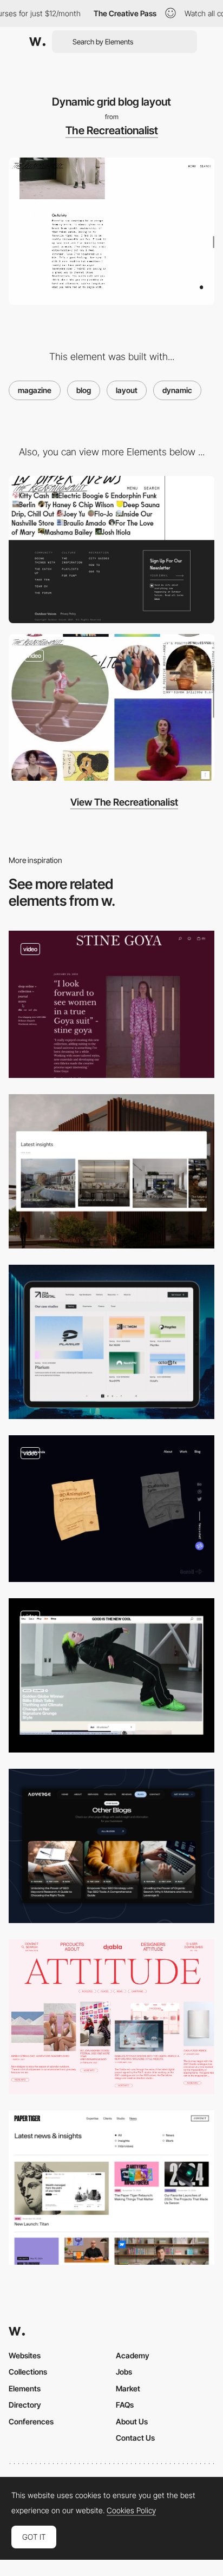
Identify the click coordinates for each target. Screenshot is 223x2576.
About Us (132, 2421)
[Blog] (111, 1171)
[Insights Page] (111, 2188)
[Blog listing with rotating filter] (111, 1675)
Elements (25, 2388)
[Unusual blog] (111, 1509)
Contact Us (135, 2438)
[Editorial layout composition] (111, 2016)
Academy (133, 2355)
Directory (25, 2405)
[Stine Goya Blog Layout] (111, 1004)
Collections (28, 2372)
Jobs (124, 2372)
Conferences (31, 2421)
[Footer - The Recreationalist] (111, 550)
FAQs (125, 2405)
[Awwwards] (37, 42)
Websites (25, 2355)
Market (128, 2388)
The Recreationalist (112, 130)
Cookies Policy (131, 2510)
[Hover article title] (111, 708)
